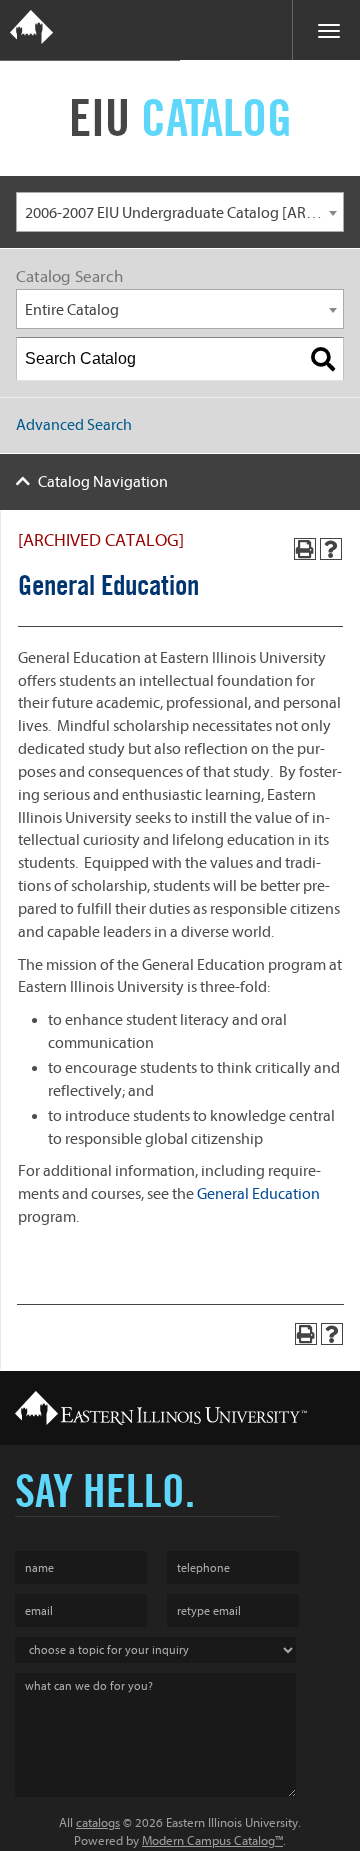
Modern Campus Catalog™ (212, 1840)
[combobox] (180, 212)
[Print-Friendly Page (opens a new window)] (305, 549)
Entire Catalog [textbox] (72, 310)
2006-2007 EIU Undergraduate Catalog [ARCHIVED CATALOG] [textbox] (184, 213)
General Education (258, 1194)
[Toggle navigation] (326, 30)
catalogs (98, 1822)
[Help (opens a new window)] (331, 549)
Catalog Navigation (103, 482)
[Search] (323, 359)
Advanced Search (74, 425)
